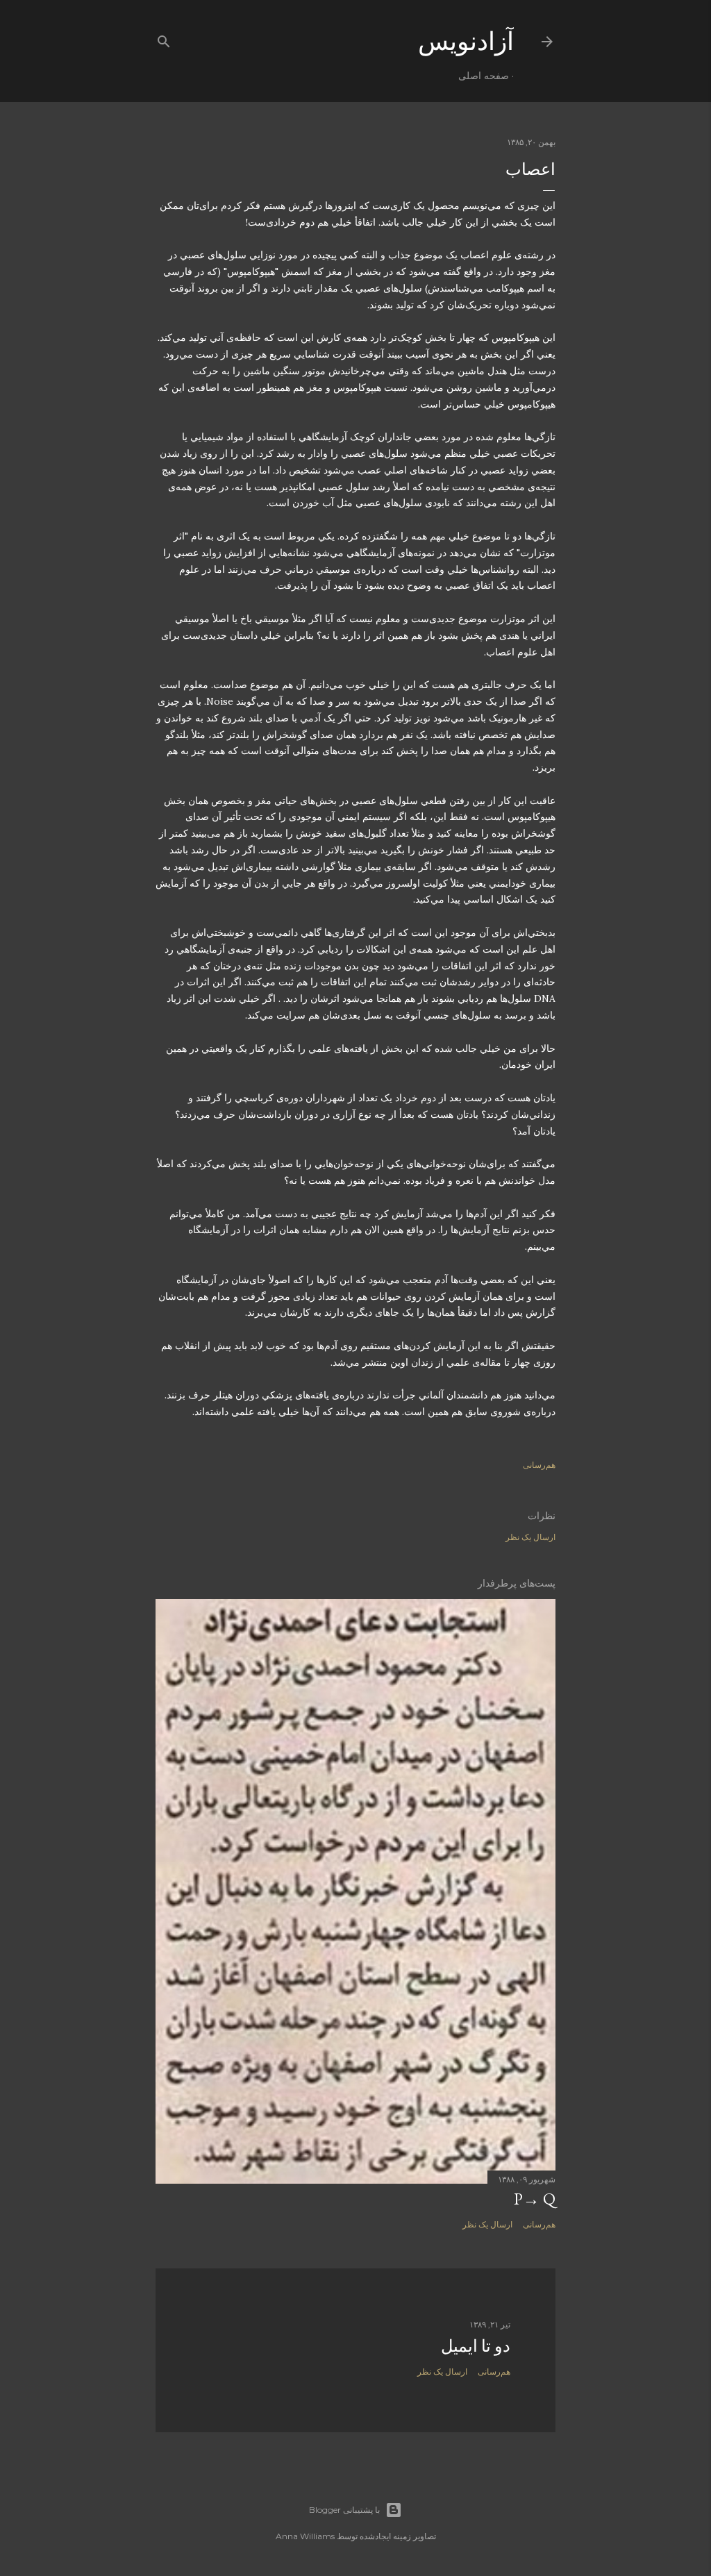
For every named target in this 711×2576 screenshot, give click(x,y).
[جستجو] (164, 39)
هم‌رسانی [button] (539, 1465)
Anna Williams (305, 2536)
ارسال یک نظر (530, 1537)
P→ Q (535, 2199)
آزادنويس (466, 41)
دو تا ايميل (476, 2346)
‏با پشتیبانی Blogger (344, 2510)
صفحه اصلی (484, 76)
